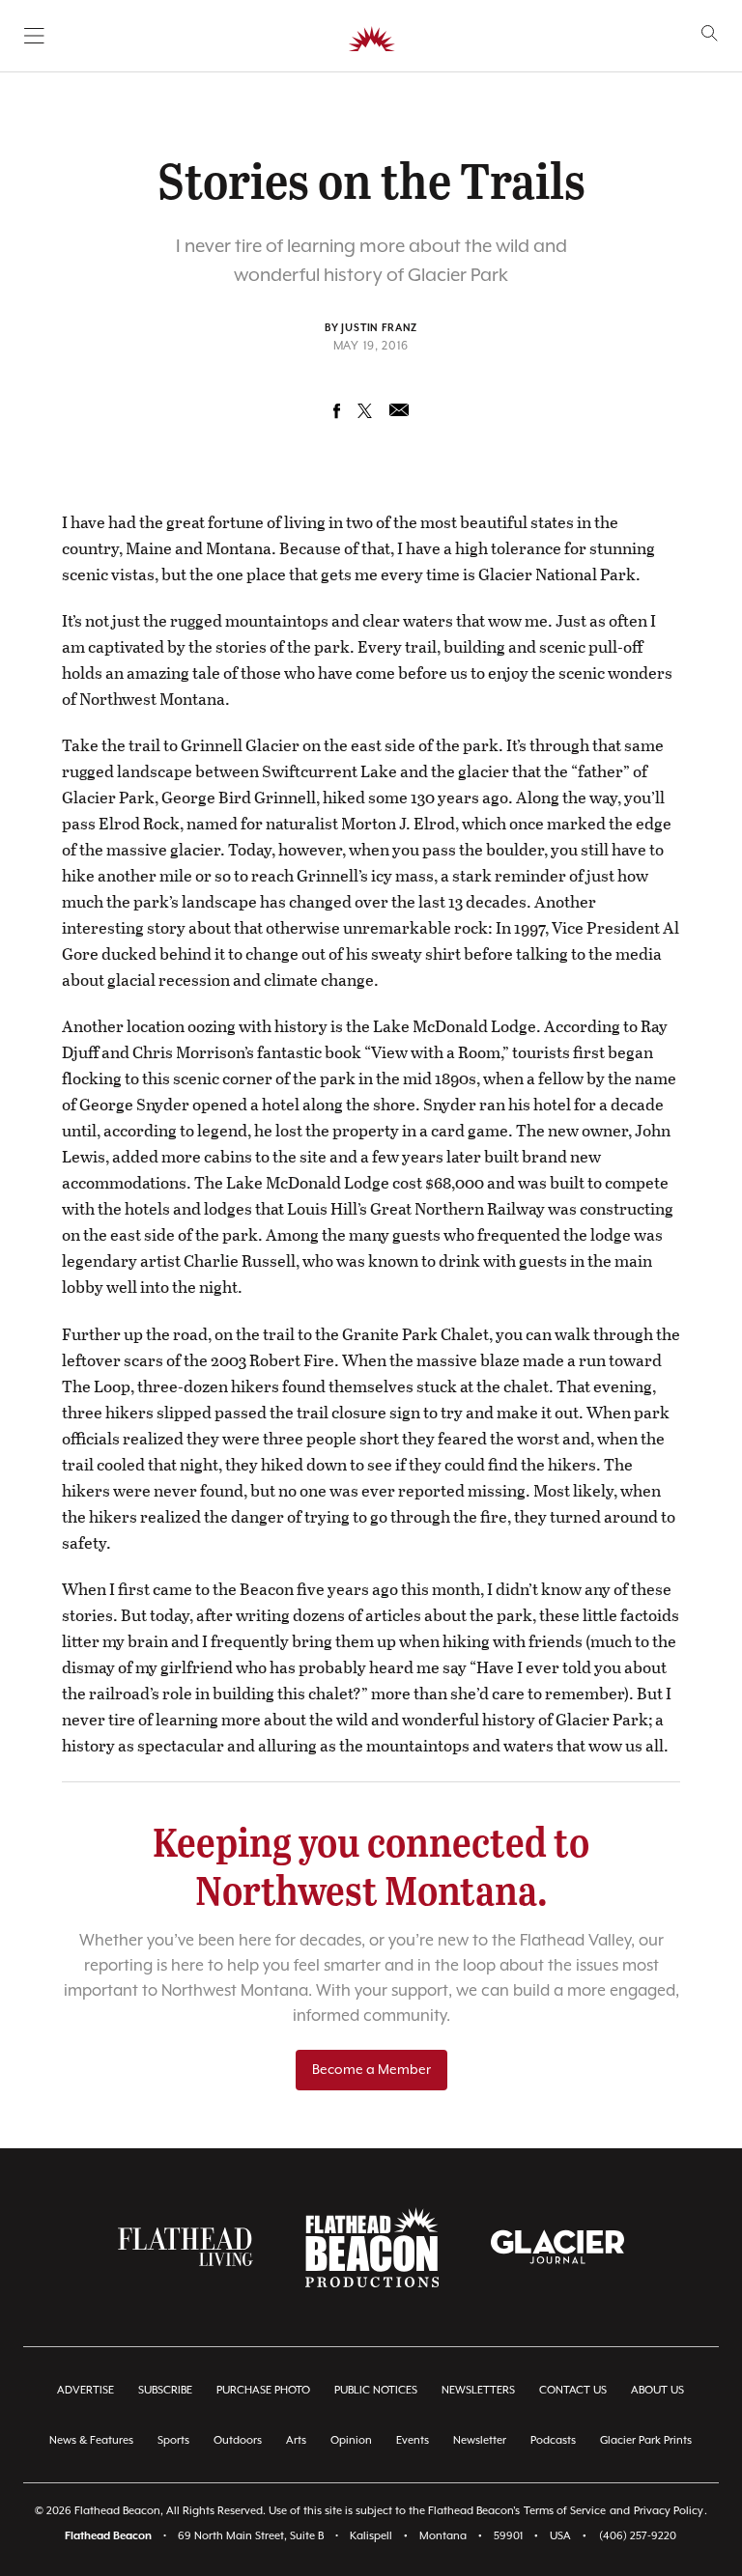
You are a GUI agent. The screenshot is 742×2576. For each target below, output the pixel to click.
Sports (173, 2440)
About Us (657, 2390)
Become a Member (371, 2070)
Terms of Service (565, 2511)
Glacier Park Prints (646, 2440)
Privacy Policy (669, 2511)
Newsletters (478, 2390)
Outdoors (238, 2440)
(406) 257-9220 (638, 2536)
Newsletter (480, 2440)
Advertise (86, 2390)
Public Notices (376, 2390)
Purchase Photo (263, 2390)
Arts (296, 2440)
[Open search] (710, 33)
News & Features (91, 2440)
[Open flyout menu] (34, 36)
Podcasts (553, 2440)
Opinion (351, 2440)
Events (413, 2440)
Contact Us (573, 2390)
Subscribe (165, 2390)
